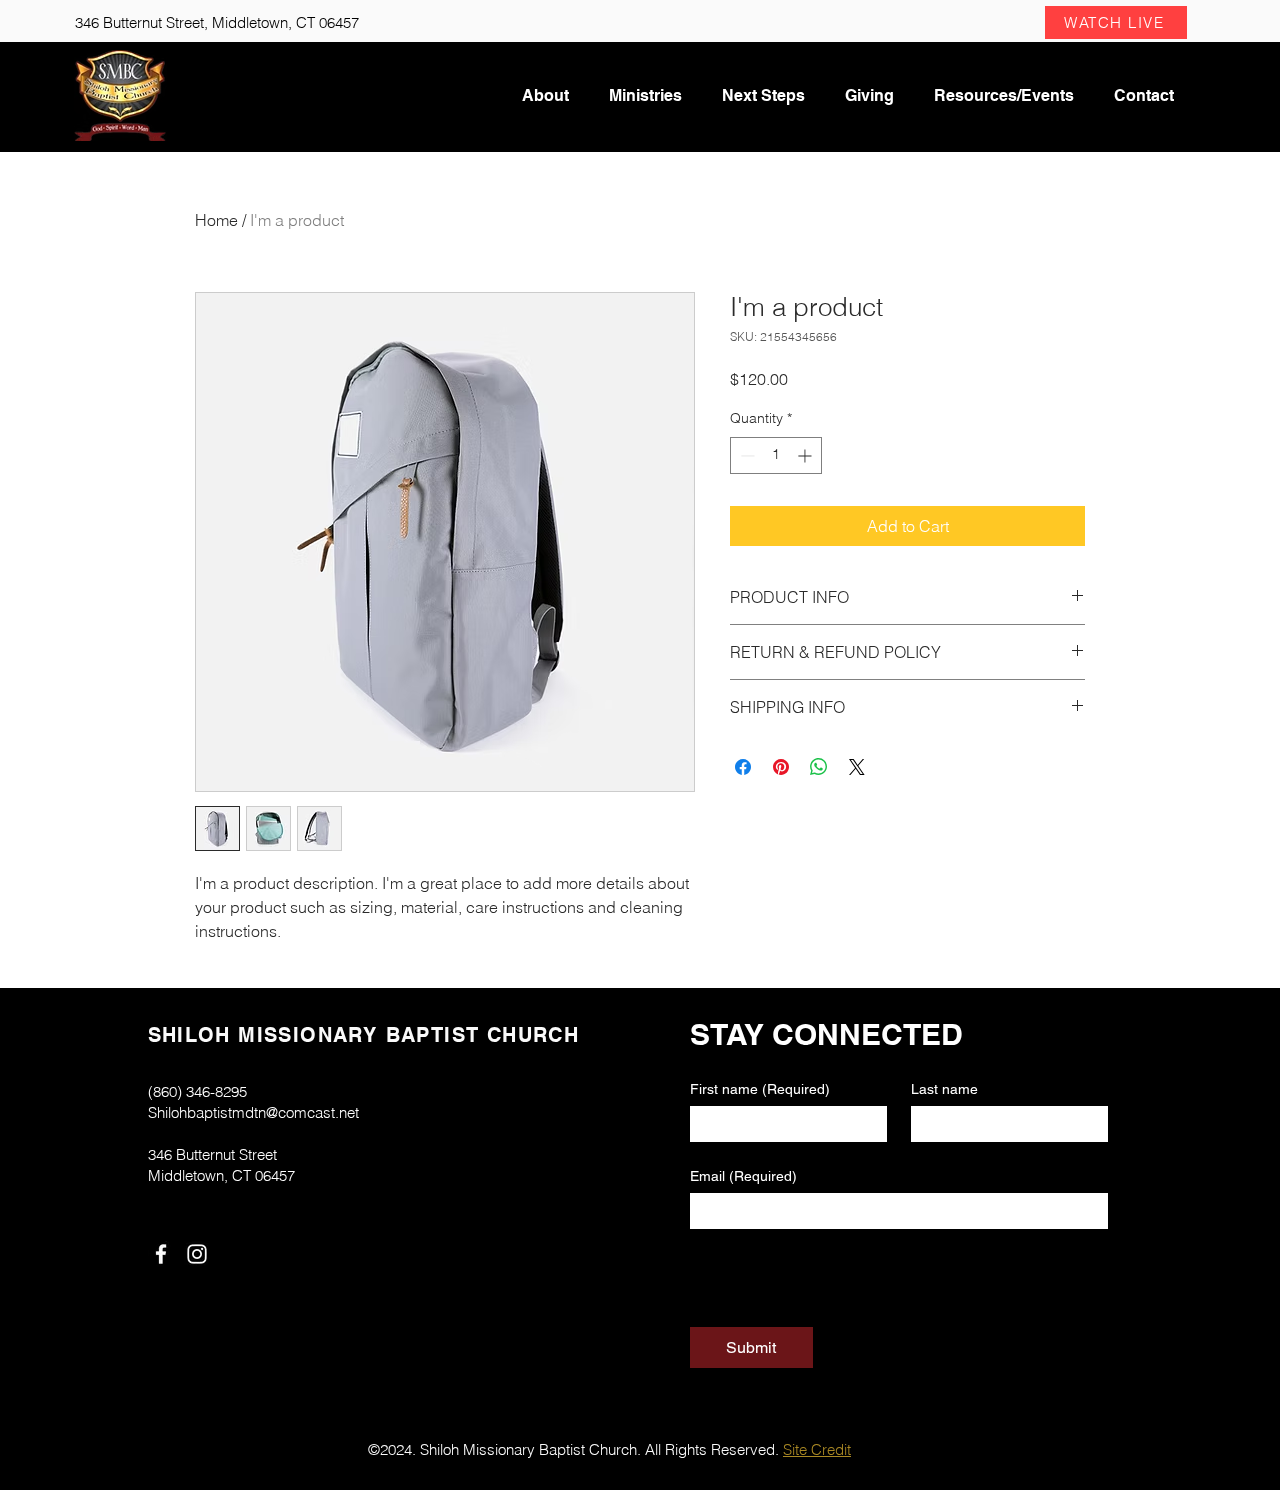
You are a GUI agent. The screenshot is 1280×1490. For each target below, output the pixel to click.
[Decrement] (745, 455)
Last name (944, 1089)
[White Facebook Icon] (161, 1254)
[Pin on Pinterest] (781, 767)
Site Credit (817, 1449)
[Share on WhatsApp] (819, 767)
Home (216, 220)
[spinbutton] (776, 455)
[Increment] (806, 455)
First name (760, 1089)
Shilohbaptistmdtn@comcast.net (253, 1112)
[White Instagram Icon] (197, 1254)
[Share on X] (857, 767)
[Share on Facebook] (743, 767)
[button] (1116, 22)
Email (743, 1176)
